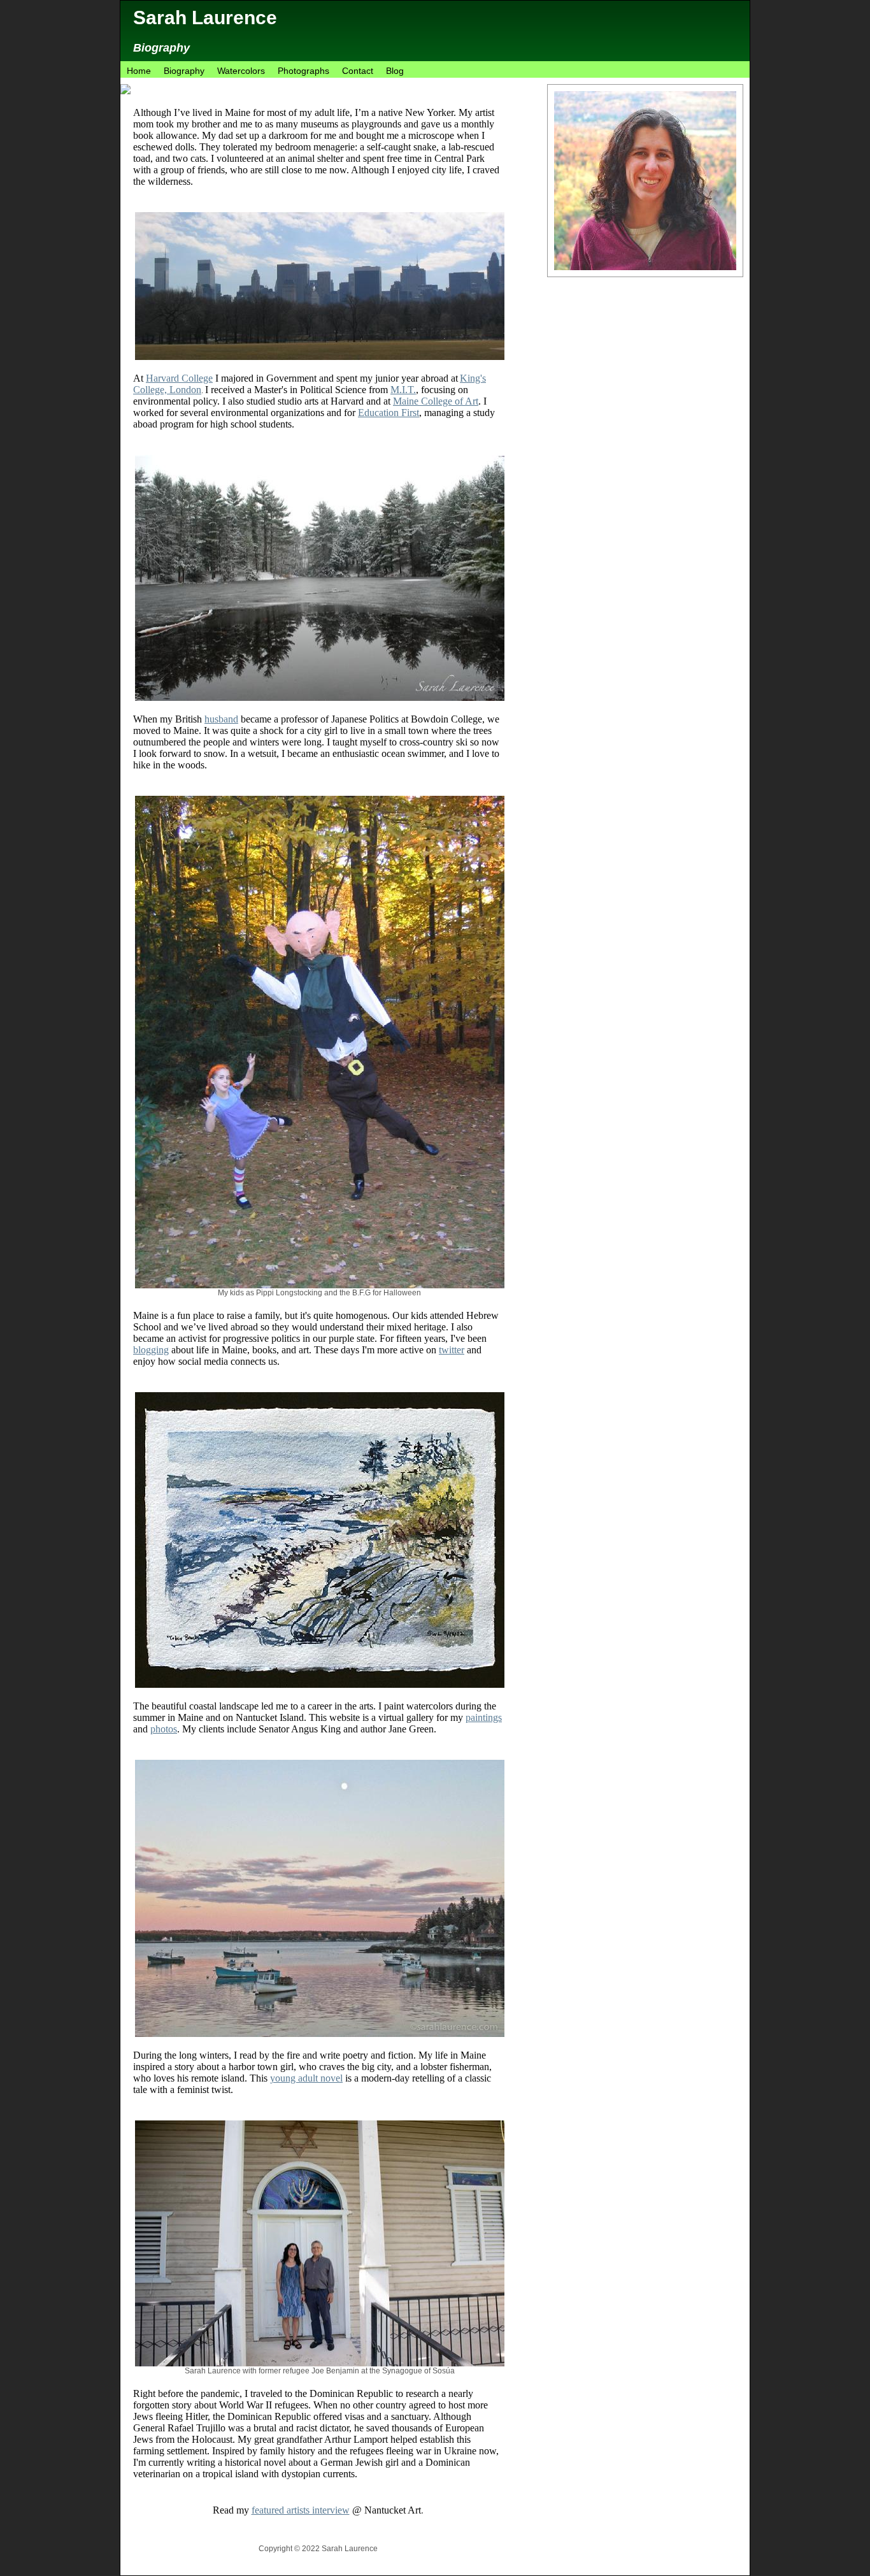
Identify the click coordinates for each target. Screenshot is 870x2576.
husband (221, 719)
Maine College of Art (436, 401)
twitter (452, 1350)
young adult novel (306, 2078)
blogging (151, 1350)
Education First (389, 413)
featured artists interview (301, 2510)
